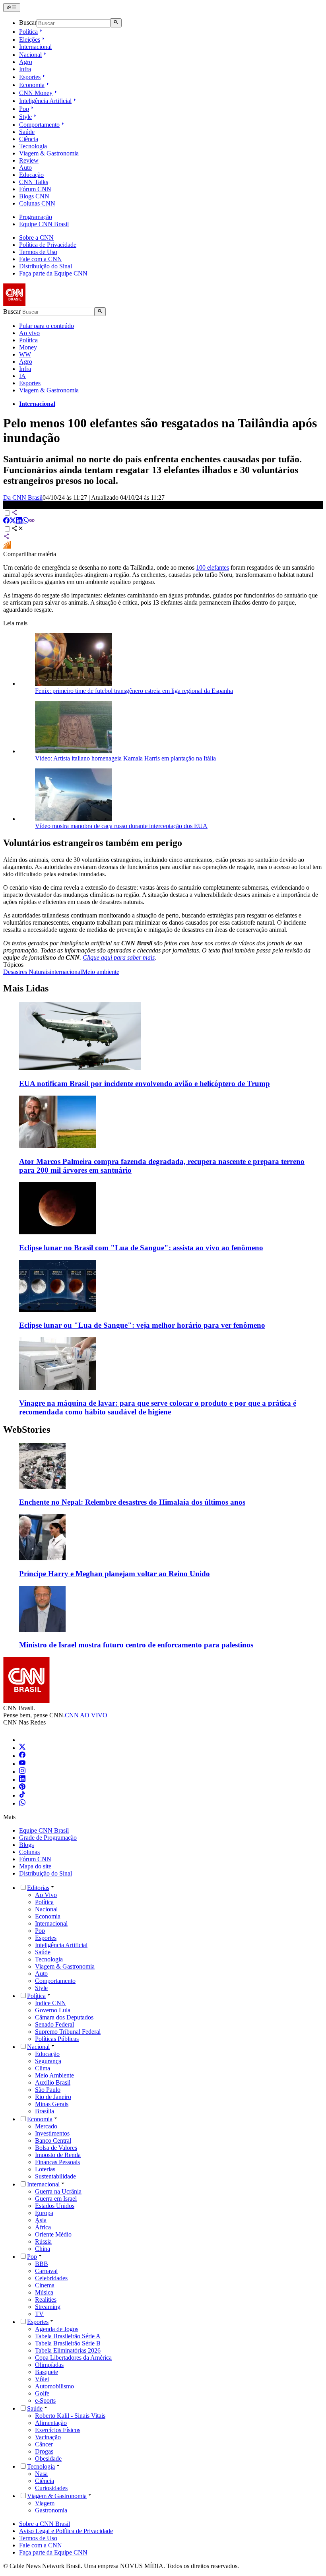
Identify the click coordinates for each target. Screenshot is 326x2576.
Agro (26, 62)
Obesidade (48, 2459)
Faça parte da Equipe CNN (53, 273)
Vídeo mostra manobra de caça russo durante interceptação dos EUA (121, 826)
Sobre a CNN (36, 238)
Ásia (41, 2220)
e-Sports (45, 2400)
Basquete (47, 2372)
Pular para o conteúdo (47, 326)
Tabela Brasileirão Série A (68, 2336)
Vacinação (48, 2437)
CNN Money (36, 93)
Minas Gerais (52, 2104)
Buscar (28, 23)
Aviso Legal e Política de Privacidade (66, 2531)
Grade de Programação (48, 1838)
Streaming (48, 2307)
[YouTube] (22, 1764)
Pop (24, 109)
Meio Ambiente (54, 2075)
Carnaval (46, 2271)
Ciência (29, 139)
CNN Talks (34, 182)
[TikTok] (22, 1795)
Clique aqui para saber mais (119, 957)
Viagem (45, 2503)
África (43, 2227)
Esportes (30, 77)
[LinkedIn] (22, 1780)
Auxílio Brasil (53, 2082)
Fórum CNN (35, 189)
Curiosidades (51, 2488)
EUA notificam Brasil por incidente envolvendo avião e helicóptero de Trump (145, 1083)
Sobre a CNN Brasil (45, 2524)
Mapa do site (35, 1866)
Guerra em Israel (56, 2199)
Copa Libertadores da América (73, 2358)
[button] (163, 1475)
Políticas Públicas (57, 2039)
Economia (32, 85)
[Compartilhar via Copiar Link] (32, 521)
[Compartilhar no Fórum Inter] (7, 547)
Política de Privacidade (48, 245)
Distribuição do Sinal (46, 266)
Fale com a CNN (41, 259)
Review (29, 160)
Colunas (29, 1852)
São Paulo (48, 2090)
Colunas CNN (37, 203)
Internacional (35, 47)
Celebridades (51, 2278)
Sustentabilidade (55, 2176)
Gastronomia (51, 2510)
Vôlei (42, 2379)
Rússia (43, 2241)
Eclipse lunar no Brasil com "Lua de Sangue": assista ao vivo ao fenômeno (141, 1248)
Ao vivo (29, 333)
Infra (25, 69)
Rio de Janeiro (53, 2097)
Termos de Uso (38, 252)
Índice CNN (50, 2003)
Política (28, 32)
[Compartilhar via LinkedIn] (19, 521)
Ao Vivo (46, 1895)
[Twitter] (22, 1748)
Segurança (48, 2061)
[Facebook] (22, 1756)
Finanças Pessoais (57, 2162)
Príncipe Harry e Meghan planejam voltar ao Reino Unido (114, 1574)
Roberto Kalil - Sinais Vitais (70, 2416)
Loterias (45, 2169)
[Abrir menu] (12, 8)
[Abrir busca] (116, 23)
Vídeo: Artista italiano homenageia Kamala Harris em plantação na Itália (125, 758)
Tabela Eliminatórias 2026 (68, 2350)
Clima (43, 2068)
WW (25, 354)
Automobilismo (54, 2386)
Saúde (27, 132)
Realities (46, 2300)
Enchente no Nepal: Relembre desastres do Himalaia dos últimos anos (132, 1502)
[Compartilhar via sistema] (6, 537)
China (43, 2249)
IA (22, 376)
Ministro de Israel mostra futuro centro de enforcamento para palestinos (136, 1645)
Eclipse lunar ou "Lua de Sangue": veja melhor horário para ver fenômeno (142, 1325)
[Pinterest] (22, 1787)
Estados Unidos (55, 2206)
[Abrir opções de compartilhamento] (17, 529)
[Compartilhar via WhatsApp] (25, 521)
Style (25, 117)
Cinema (45, 2285)
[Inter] (24, 1740)
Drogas (44, 2451)
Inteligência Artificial (45, 101)
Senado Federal (54, 2024)
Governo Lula (53, 2010)
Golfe (42, 2393)
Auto (25, 168)
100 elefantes (212, 567)
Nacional (30, 55)
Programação (36, 217)
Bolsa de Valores (56, 2148)
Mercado (46, 2126)
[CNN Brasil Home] (47, 304)
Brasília (45, 2111)
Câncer (44, 2444)
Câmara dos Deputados (64, 2017)
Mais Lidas (26, 988)
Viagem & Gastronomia (49, 153)
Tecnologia (33, 146)
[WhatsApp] (22, 1803)
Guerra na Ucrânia (58, 2191)
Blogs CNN (34, 196)
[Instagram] (22, 1772)
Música (44, 2292)
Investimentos (52, 2133)
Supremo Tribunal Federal (68, 2032)
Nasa (41, 2474)
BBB (42, 2264)
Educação (31, 175)
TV (39, 2314)
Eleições (30, 40)
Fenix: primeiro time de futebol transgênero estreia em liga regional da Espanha (134, 691)
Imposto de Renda (58, 2155)
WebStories (27, 1430)
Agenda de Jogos (57, 2329)
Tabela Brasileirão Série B (68, 2343)
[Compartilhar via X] (13, 521)
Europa (44, 2213)
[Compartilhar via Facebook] (6, 521)
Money (28, 347)
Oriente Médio (53, 2234)
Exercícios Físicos (58, 2430)
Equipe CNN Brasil (44, 224)
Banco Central (53, 2141)
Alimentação (51, 2423)
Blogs (26, 1845)
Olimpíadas (49, 2365)
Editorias (38, 1888)
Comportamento (39, 125)
